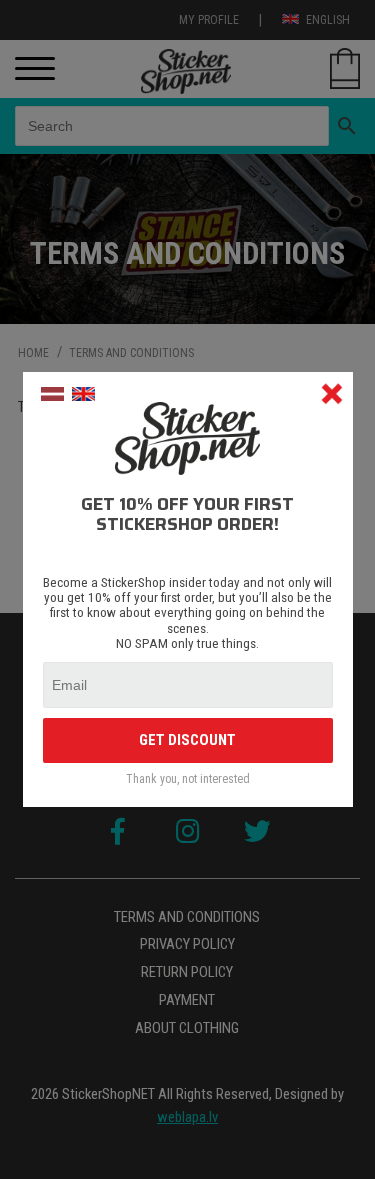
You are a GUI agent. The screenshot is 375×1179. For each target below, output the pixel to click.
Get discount (187, 740)
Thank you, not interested (188, 779)
